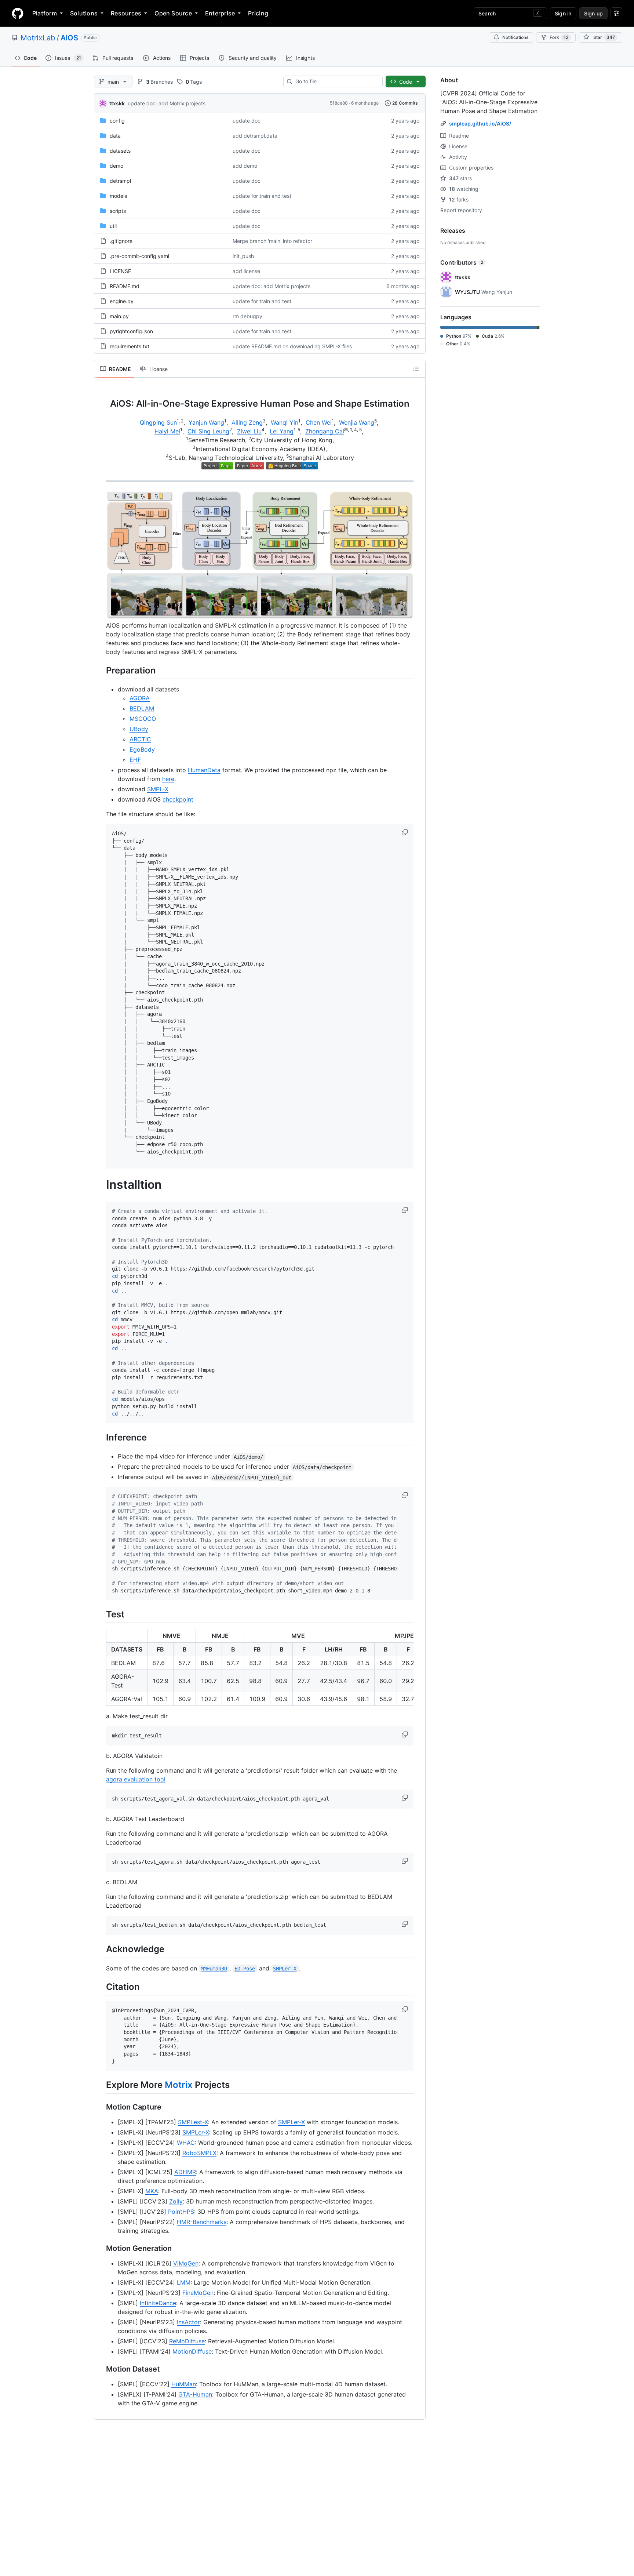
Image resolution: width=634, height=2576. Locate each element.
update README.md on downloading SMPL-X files (292, 346)
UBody (139, 729)
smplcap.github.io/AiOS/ (480, 123)
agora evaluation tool (136, 1779)
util (113, 226)
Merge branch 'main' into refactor (272, 241)
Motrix (179, 2085)
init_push (243, 256)
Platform (45, 13)
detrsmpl (120, 181)
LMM (184, 2282)
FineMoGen (198, 2293)
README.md (125, 286)
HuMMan (184, 2384)
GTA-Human (195, 2394)
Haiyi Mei (167, 431)
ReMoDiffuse (187, 2341)
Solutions (84, 13)
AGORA (140, 698)
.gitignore (121, 241)
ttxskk (117, 103)
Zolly (176, 2201)
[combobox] (336, 81)
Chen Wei (319, 422)
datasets (120, 151)
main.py (119, 316)
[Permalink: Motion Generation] (101, 2248)
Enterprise (220, 13)
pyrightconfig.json (131, 331)
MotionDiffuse (192, 2351)
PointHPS (181, 2212)
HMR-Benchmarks (202, 2222)
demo (116, 166)
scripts (118, 211)
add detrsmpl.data (255, 136)
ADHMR (185, 2172)
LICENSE (120, 271)
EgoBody (142, 749)
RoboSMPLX (199, 2153)
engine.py (122, 301)
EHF (135, 760)
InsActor (188, 2322)
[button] (405, 832)
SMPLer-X (292, 2122)
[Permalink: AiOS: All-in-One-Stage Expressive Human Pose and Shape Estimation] (101, 403)
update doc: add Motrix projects (167, 103)
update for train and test (262, 196)
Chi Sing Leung (208, 431)
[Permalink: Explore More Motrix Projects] (101, 2085)
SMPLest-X (193, 2122)
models (118, 196)
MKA (152, 2191)
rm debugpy (247, 316)
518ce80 (339, 103)
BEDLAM (142, 708)
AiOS (69, 38)
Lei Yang (282, 431)
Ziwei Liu (249, 431)
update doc (247, 121)
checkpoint (178, 799)
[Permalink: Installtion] (101, 1185)
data (115, 136)
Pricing (258, 13)
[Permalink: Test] (101, 1614)
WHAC (186, 2143)
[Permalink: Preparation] (101, 670)
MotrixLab (38, 38)
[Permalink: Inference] (101, 1438)
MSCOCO (143, 719)
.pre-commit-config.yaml (139, 256)
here (168, 779)
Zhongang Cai (325, 431)
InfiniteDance (158, 2303)
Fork (559, 37)
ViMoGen (186, 2263)
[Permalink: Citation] (101, 1987)
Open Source (173, 13)
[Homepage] (18, 13)
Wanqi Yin (285, 422)
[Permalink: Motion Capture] (101, 2107)
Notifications (515, 37)
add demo (245, 166)
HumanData (204, 770)
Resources (126, 13)
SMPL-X (158, 789)
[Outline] (416, 369)
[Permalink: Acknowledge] (101, 1949)
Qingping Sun (158, 422)
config (117, 121)
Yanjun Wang (206, 422)
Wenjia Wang (357, 422)
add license (246, 271)
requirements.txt (130, 346)
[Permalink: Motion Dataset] (101, 2369)
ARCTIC (140, 739)
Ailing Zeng (247, 422)
